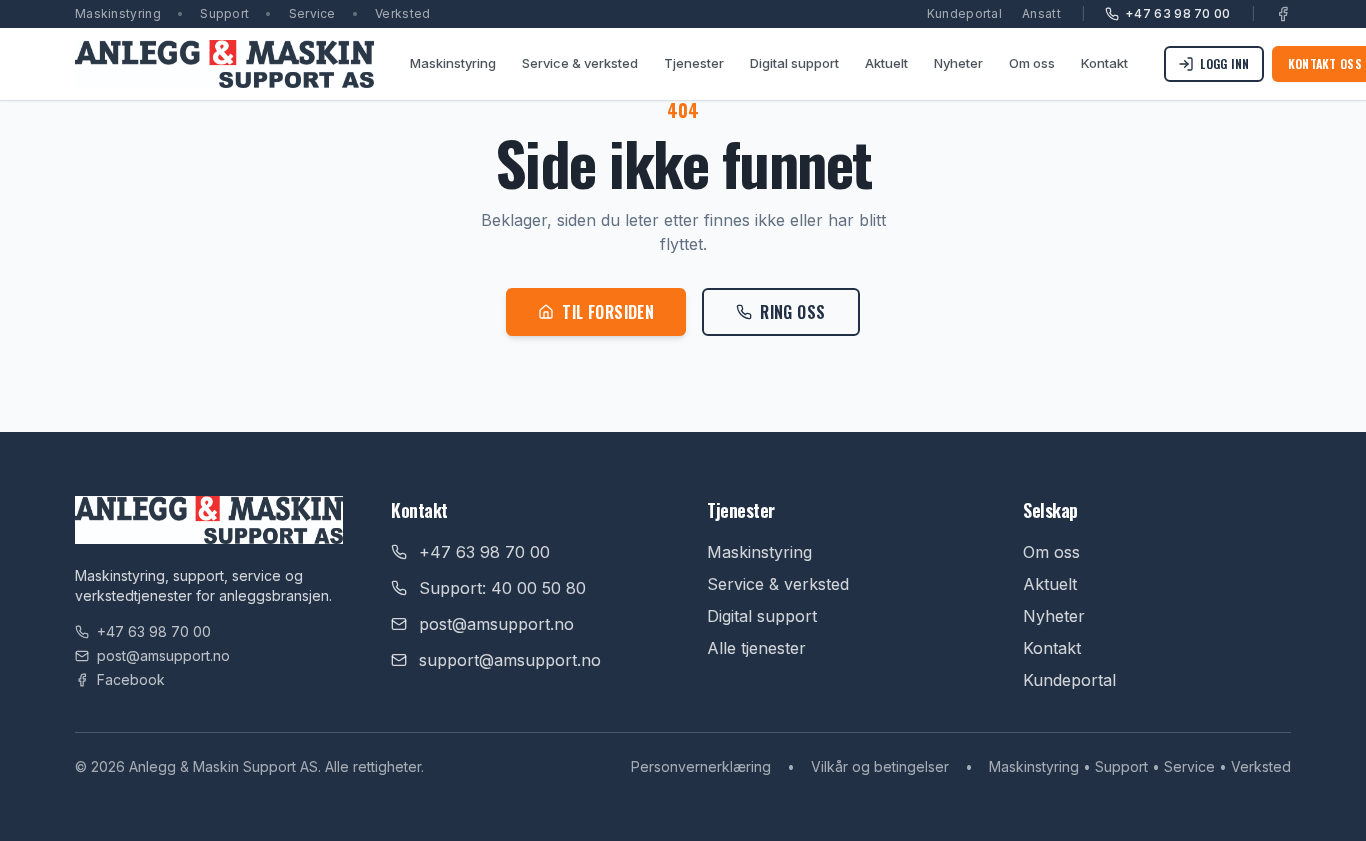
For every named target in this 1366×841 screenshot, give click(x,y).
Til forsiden (608, 312)
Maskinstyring (453, 63)
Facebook (131, 679)
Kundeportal (964, 13)
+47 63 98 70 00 (1178, 13)
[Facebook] (1283, 14)
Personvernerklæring (701, 766)
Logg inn (1224, 63)
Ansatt (1041, 13)
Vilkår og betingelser (880, 766)
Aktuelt (886, 63)
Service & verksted (580, 63)
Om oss (1032, 63)
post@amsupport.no (163, 655)
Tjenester (694, 63)
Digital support (794, 63)
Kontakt (1104, 63)
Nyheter (958, 63)
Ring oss (792, 312)
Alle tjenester (756, 648)
